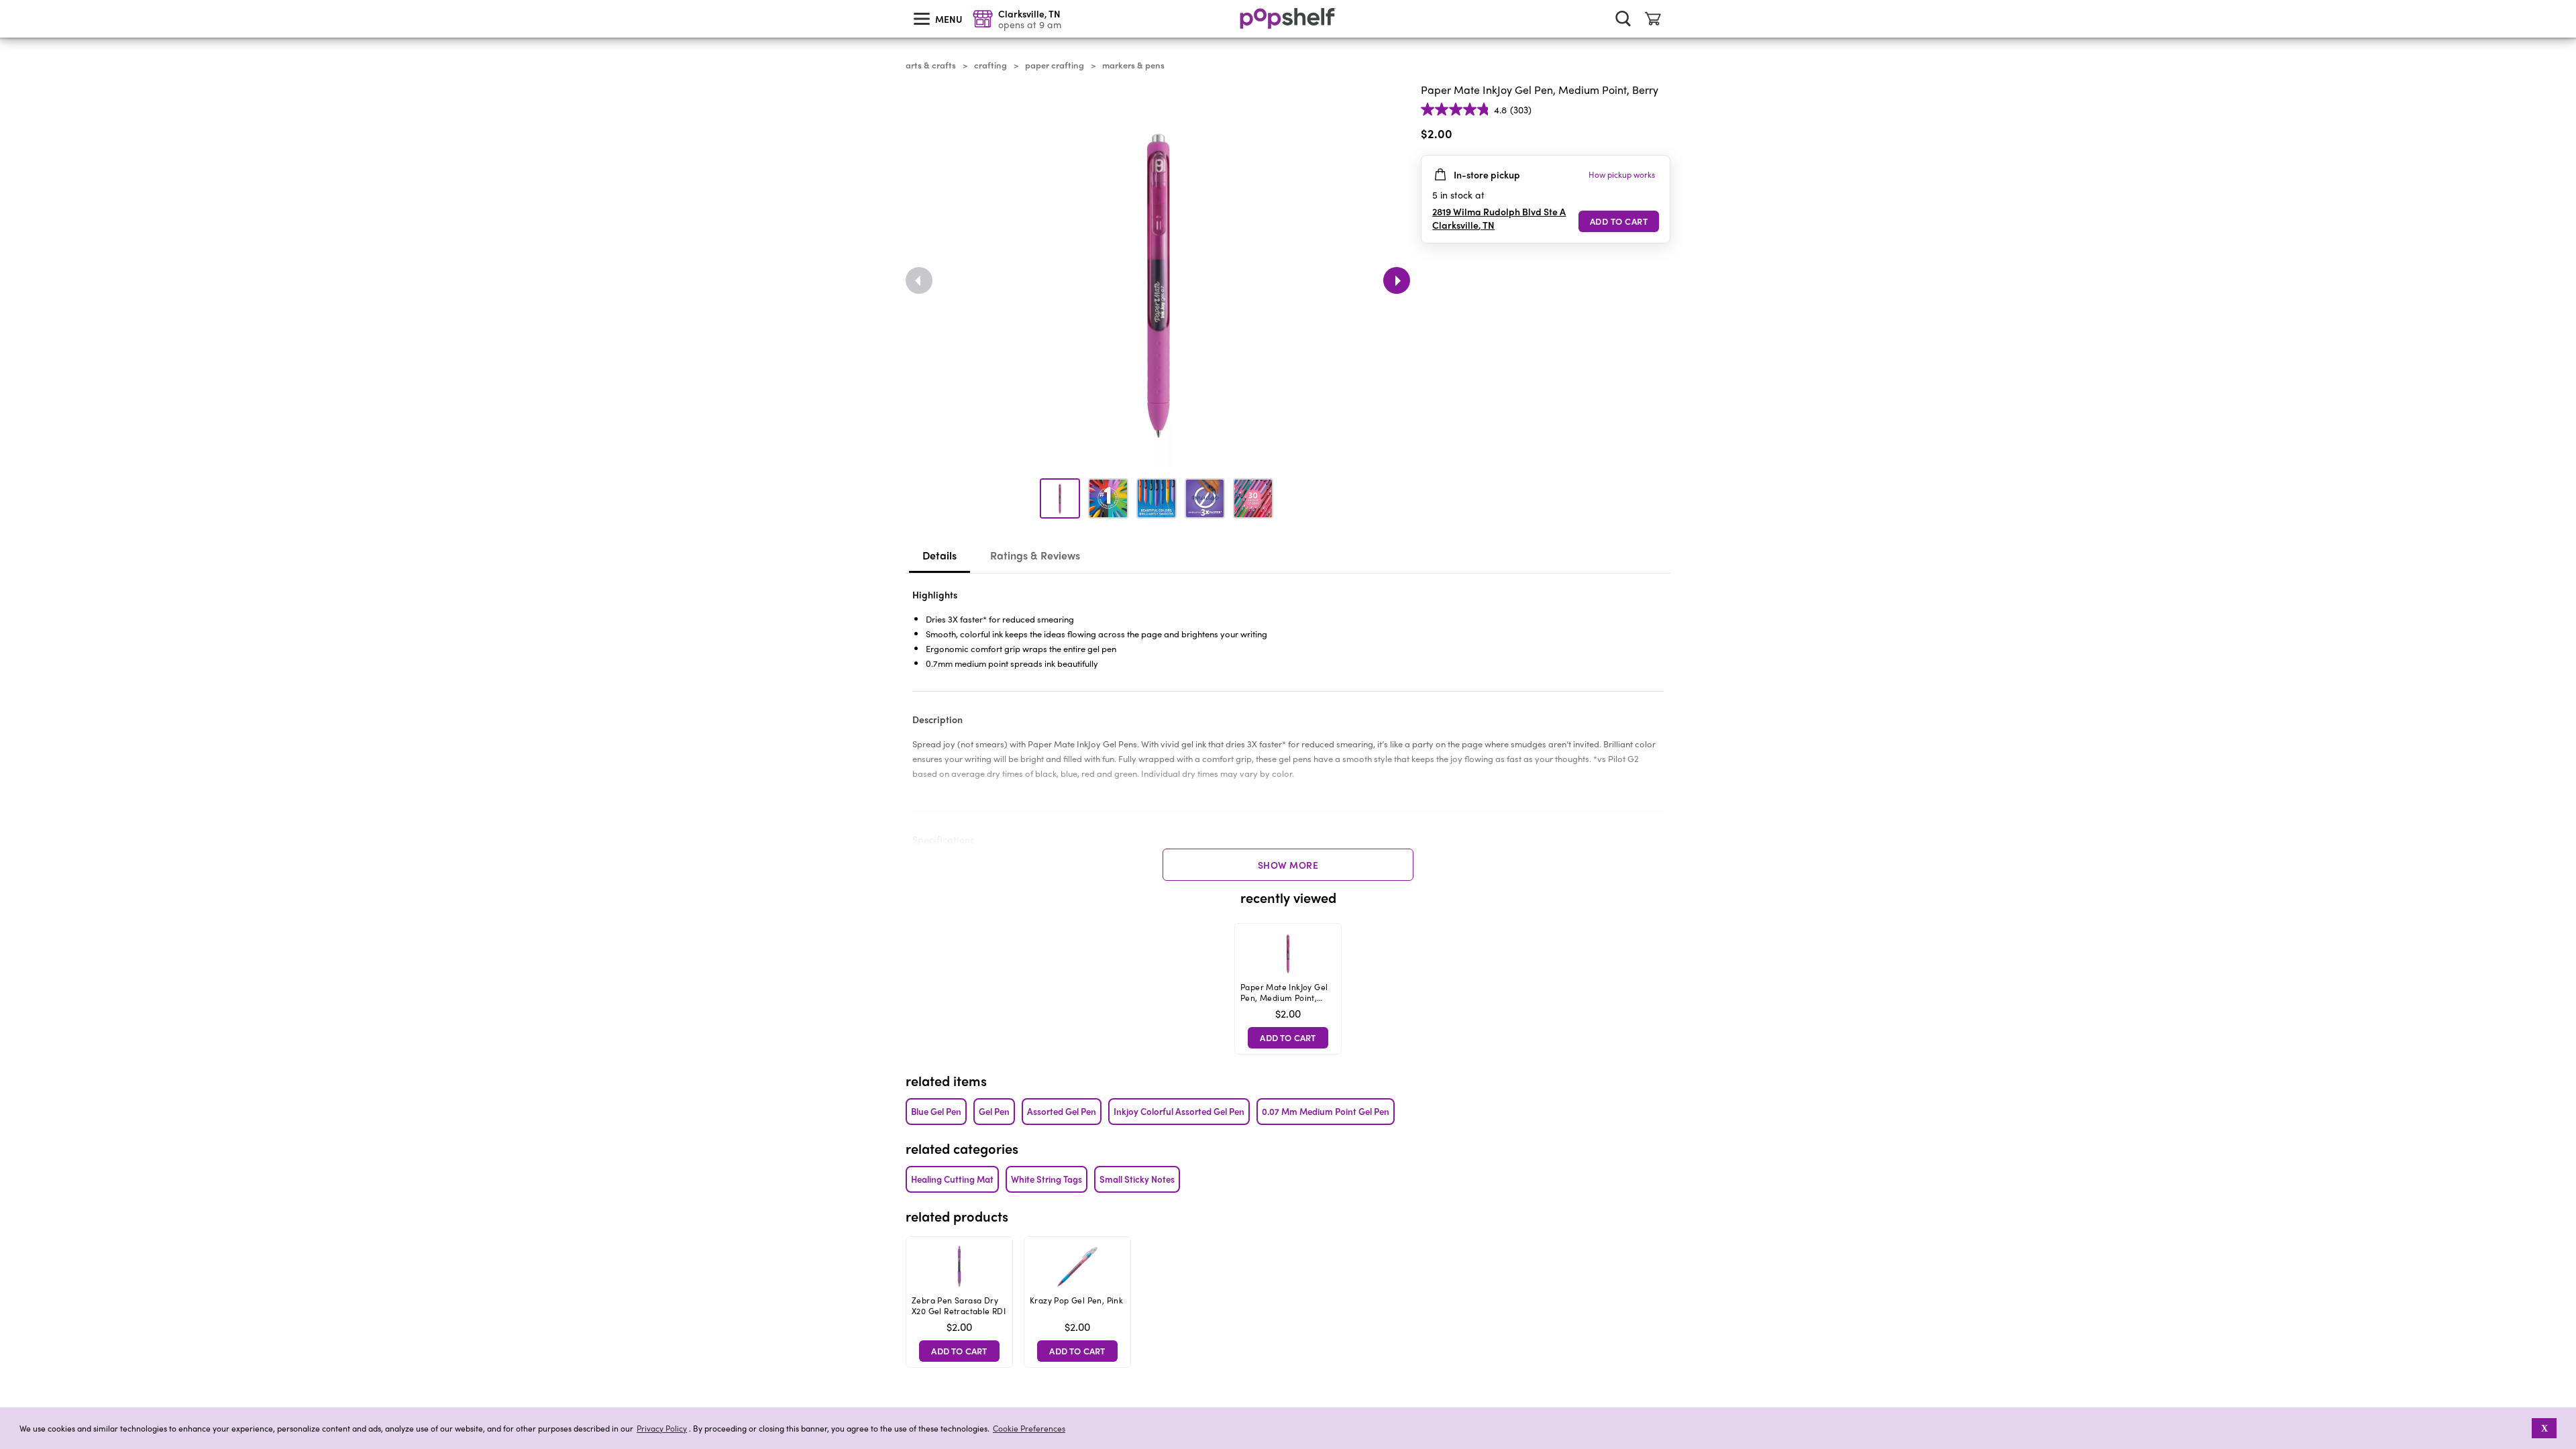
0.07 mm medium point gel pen (1326, 1111)
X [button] (2544, 1428)
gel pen (994, 1111)
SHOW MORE (1288, 865)
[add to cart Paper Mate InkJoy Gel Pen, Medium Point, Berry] (1619, 221)
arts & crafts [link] (931, 65)
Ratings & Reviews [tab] (1035, 555)
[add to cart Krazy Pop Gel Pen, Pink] (1077, 1351)
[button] (1660, 136)
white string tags (1046, 1179)
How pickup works (1622, 174)
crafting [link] (990, 65)
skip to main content (6, 1)
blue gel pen (936, 1111)
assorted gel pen (1062, 1111)
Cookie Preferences (1029, 1428)
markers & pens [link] (1133, 65)
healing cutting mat (952, 1179)
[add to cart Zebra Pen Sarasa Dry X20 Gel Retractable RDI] (959, 1351)
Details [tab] (940, 555)
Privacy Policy (662, 1429)
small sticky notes (1137, 1179)
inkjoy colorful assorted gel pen (1179, 1111)
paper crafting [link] (1055, 65)
